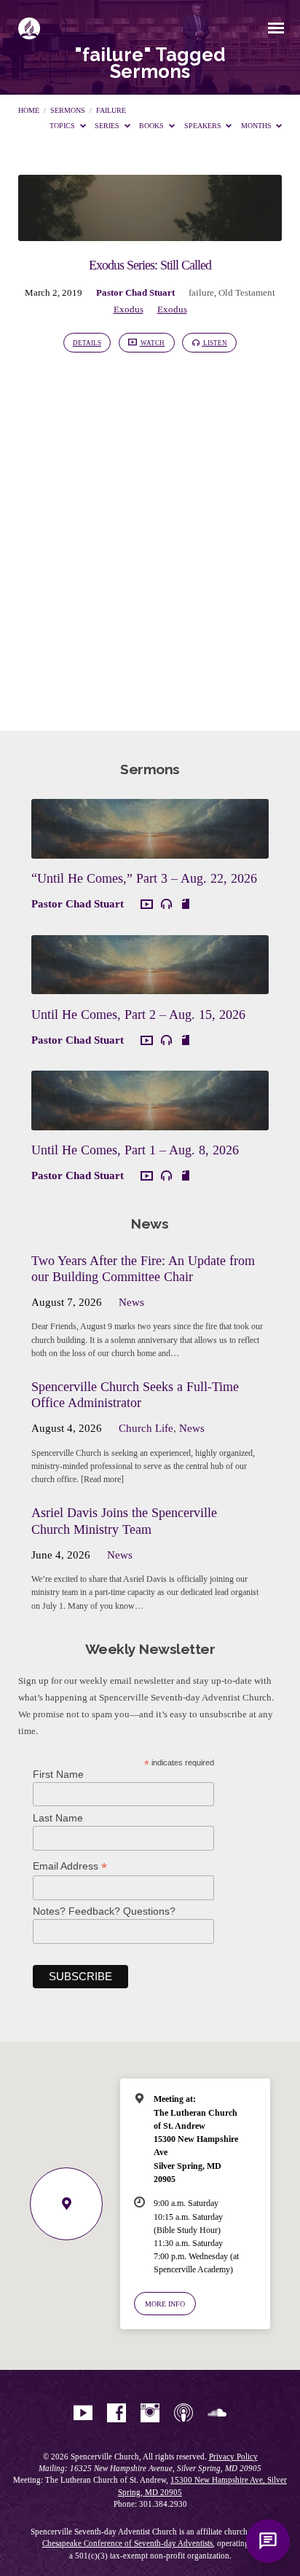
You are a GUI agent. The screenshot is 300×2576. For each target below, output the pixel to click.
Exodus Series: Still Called (150, 265)
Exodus (129, 310)
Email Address (70, 1866)
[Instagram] (150, 2414)
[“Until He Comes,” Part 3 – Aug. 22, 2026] (150, 850)
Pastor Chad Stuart (135, 293)
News (131, 1302)
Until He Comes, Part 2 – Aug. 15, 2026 (138, 1015)
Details (87, 343)
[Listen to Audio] (166, 904)
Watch (152, 343)
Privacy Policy (233, 2457)
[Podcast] (183, 2414)
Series (108, 126)
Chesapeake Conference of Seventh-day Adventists (127, 2543)
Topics (63, 126)
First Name (58, 1774)
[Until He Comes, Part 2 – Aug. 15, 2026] (150, 985)
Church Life (146, 1428)
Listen (214, 343)
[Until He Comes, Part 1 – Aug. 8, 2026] (150, 1122)
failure (111, 110)
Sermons (68, 110)
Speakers (204, 126)
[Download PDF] (186, 904)
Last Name (58, 1818)
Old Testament (247, 293)
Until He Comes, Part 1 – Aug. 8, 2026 (135, 1150)
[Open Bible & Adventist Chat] (268, 2541)
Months (257, 126)
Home (29, 110)
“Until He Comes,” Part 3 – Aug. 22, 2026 (144, 878)
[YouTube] (83, 2414)
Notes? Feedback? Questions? (104, 1911)
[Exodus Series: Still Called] (150, 232)
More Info (165, 2304)
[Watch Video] (147, 905)
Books (153, 126)
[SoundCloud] (217, 2414)
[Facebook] (117, 2414)
